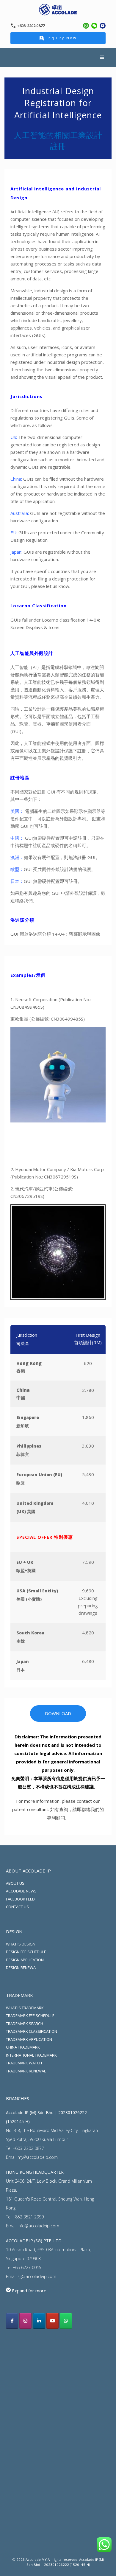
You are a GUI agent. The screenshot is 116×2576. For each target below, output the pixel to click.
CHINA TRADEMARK (23, 2047)
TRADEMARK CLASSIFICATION (32, 2031)
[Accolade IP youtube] (52, 2321)
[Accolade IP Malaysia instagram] (25, 2321)
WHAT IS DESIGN (21, 1944)
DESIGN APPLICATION (25, 1960)
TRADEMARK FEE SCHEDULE (30, 2016)
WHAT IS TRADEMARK (25, 2008)
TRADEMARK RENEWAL (26, 2071)
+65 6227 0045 (27, 2267)
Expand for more (29, 2291)
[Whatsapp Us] (66, 2321)
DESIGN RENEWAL (22, 1968)
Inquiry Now (62, 38)
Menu (103, 57)
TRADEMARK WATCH (24, 2063)
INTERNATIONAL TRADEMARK (31, 2055)
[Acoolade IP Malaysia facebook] (12, 2321)
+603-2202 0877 (28, 2148)
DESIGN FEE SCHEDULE (26, 1952)
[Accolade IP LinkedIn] (39, 2321)
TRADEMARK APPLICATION (29, 2039)
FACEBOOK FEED (20, 1899)
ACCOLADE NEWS (21, 1891)
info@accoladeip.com (38, 2226)
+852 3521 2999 (28, 2217)
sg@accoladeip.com (37, 2276)
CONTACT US (17, 1907)
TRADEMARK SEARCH (25, 2024)
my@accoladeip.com (38, 2157)
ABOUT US (15, 1883)
